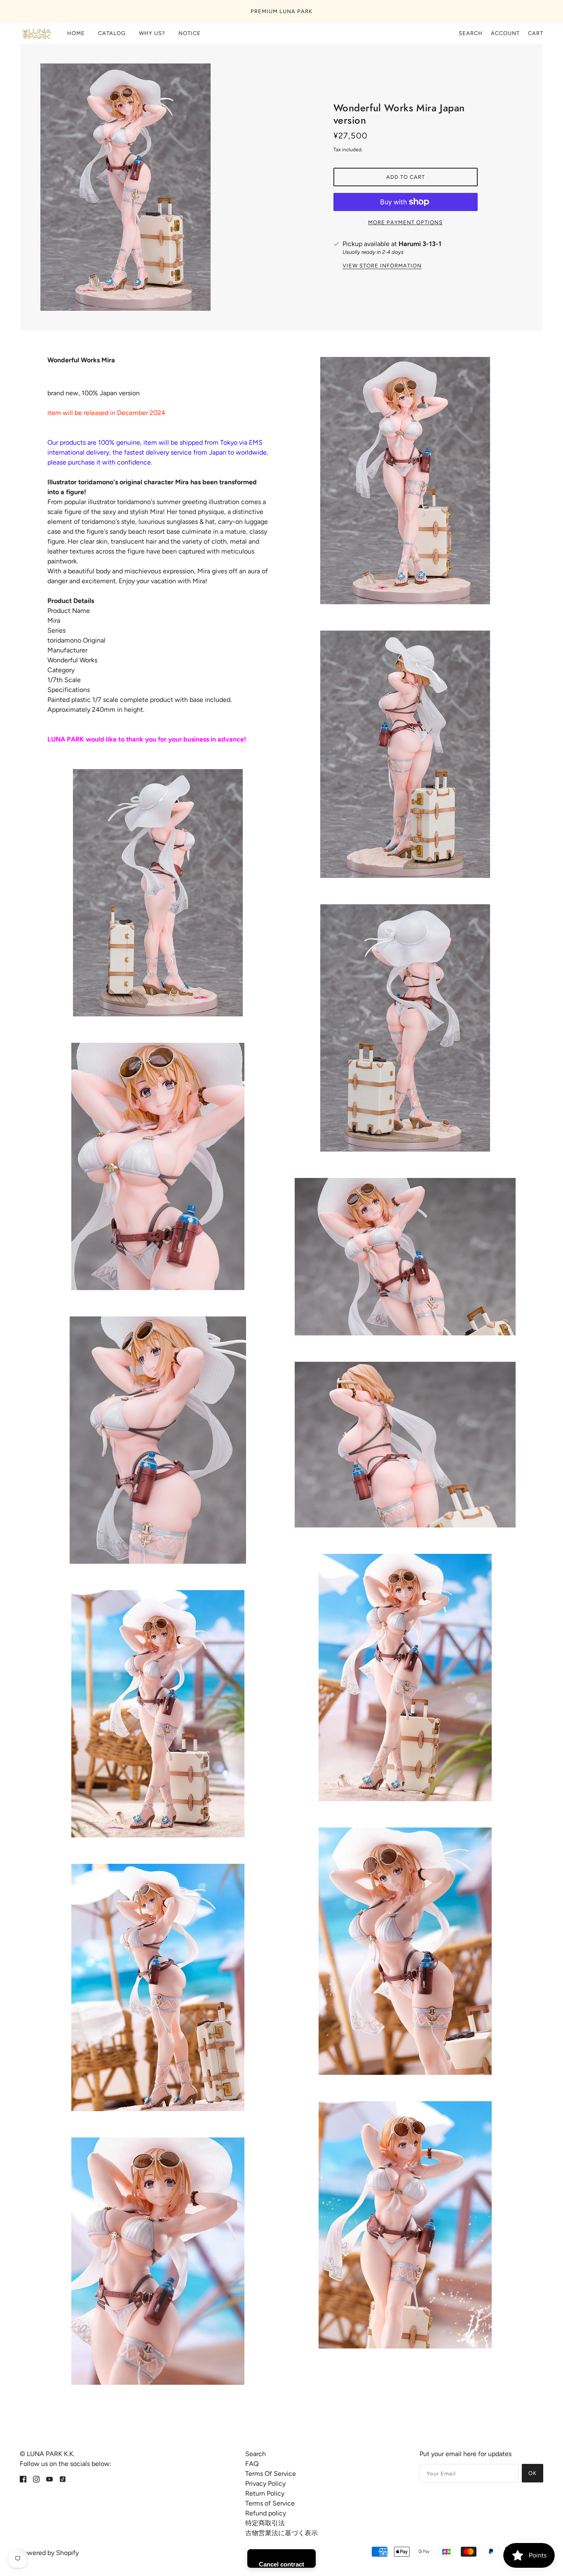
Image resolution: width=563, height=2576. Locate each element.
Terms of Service (270, 2503)
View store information (382, 266)
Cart (536, 33)
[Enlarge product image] (158, 187)
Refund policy (266, 2513)
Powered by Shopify (49, 2553)
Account (505, 33)
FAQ (252, 2464)
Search (471, 33)
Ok (533, 2473)
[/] (36, 33)
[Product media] (158, 893)
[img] (23, 2479)
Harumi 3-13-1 (420, 244)
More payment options (405, 222)
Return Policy (265, 2493)
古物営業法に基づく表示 (281, 2533)
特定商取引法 (265, 2523)
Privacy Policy (265, 2483)
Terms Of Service (271, 2474)
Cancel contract (281, 2564)
